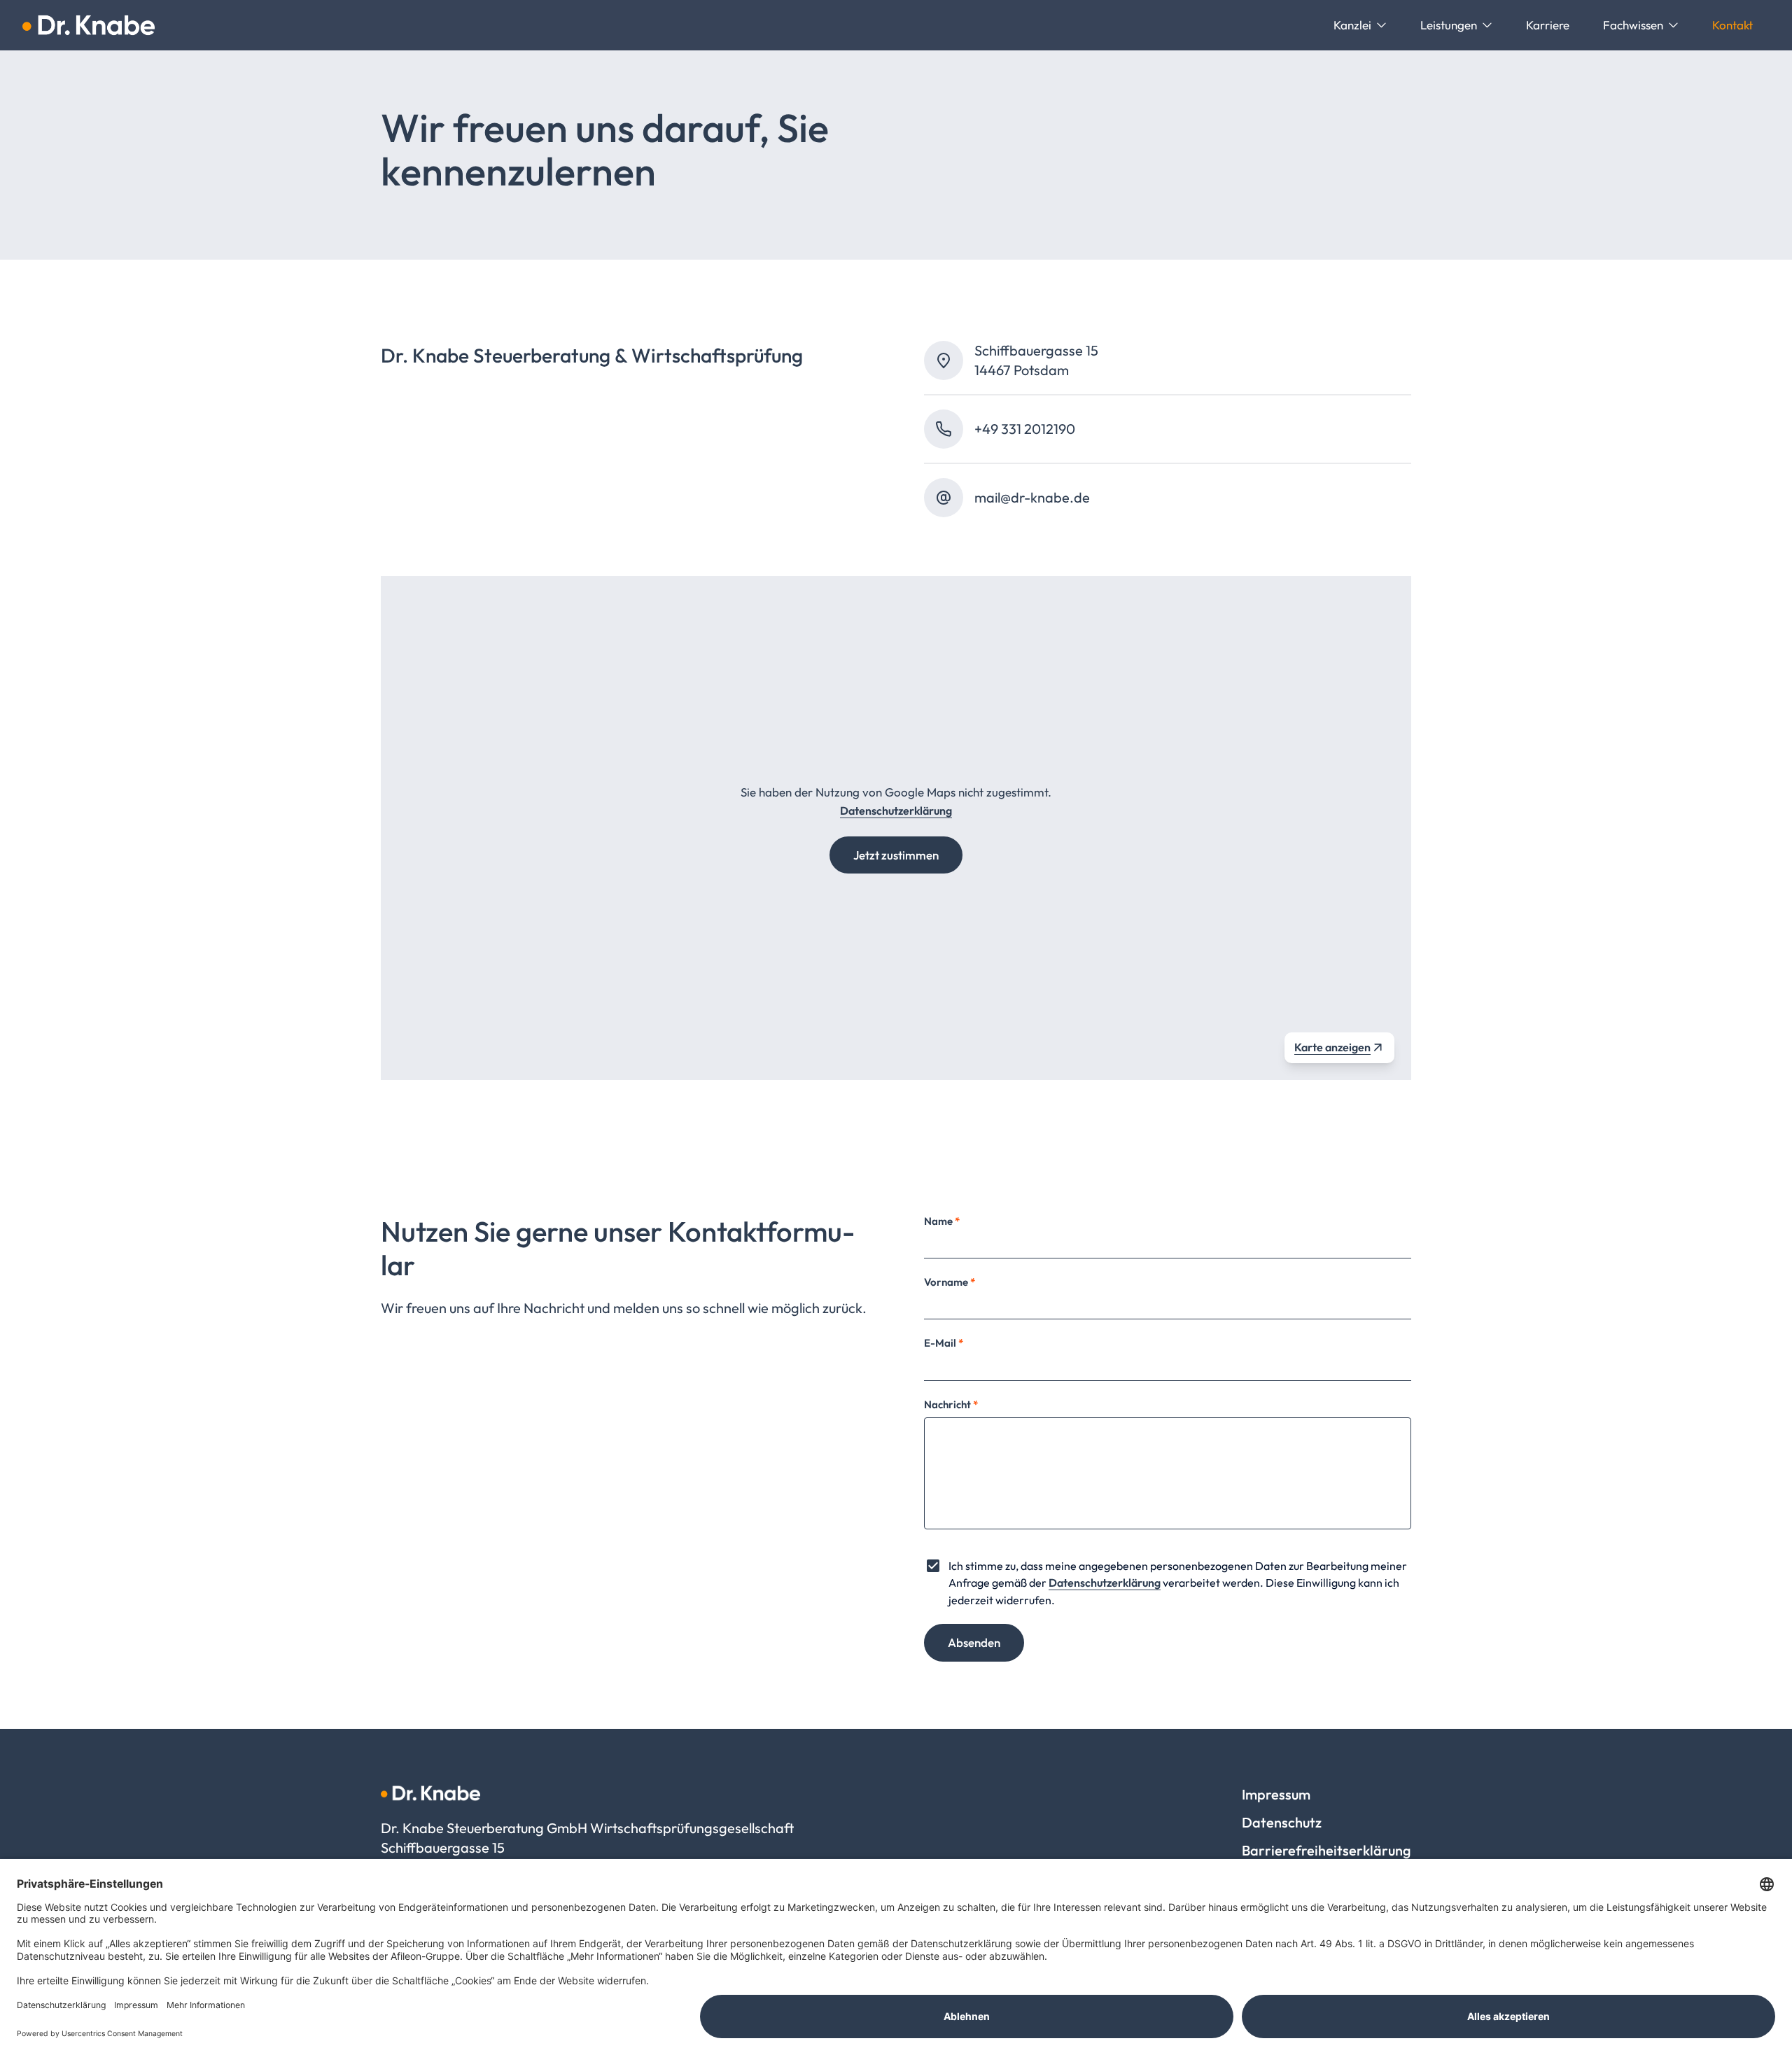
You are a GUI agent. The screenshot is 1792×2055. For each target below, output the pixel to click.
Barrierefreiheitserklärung (1326, 1850)
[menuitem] (1360, 25)
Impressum (1276, 1794)
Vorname (950, 1282)
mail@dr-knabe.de (1032, 497)
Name (942, 1221)
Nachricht (951, 1404)
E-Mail (944, 1343)
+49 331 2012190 (1025, 429)
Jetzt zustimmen (896, 855)
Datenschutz (1282, 1822)
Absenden (974, 1642)
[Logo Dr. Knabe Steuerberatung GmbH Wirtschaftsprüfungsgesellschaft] (89, 25)
